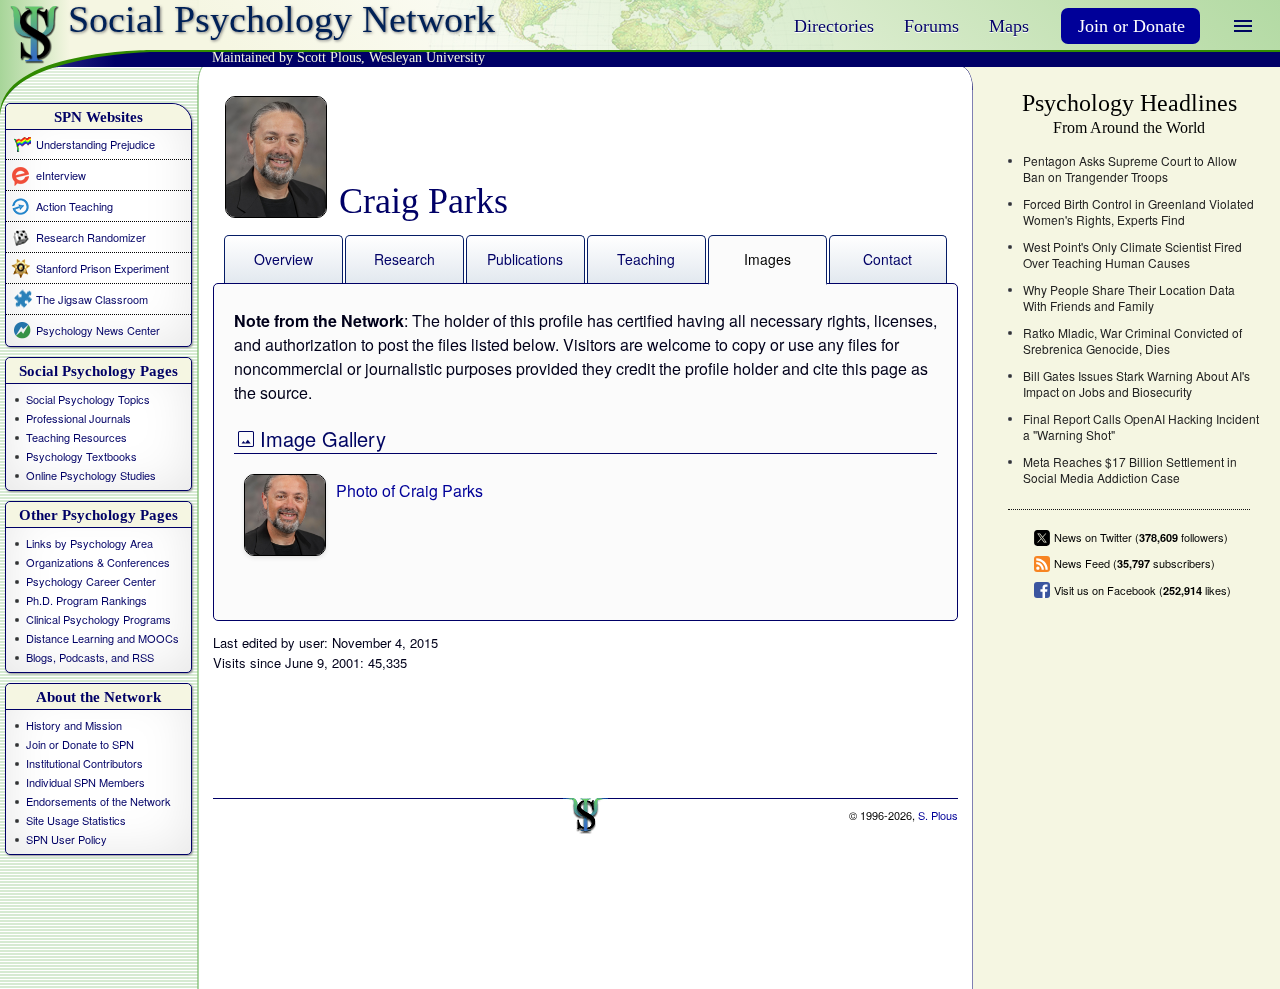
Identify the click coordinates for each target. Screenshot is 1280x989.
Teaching (646, 259)
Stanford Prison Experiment (102, 268)
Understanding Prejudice (95, 144)
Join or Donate (1131, 26)
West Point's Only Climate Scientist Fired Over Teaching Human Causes (1132, 255)
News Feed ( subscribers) (1134, 563)
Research (404, 259)
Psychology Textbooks (81, 456)
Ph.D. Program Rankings (86, 600)
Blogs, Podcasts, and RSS (90, 657)
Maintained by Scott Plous (286, 57)
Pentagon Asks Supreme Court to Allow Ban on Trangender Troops (1130, 169)
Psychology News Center (98, 330)
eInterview (61, 174)
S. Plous (938, 815)
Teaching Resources (76, 437)
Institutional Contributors (84, 763)
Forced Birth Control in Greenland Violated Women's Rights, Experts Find (1138, 212)
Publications (525, 259)
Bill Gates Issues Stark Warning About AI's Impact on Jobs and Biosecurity (1136, 384)
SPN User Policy (66, 839)
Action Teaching (74, 205)
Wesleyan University (427, 57)
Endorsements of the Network (98, 801)
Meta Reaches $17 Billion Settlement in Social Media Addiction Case (1130, 470)
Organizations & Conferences (98, 562)
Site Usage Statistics (76, 820)
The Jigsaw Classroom (92, 299)
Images (767, 259)
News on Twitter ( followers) (1141, 537)
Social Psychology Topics (88, 399)
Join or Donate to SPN (80, 744)
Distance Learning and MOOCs (102, 638)
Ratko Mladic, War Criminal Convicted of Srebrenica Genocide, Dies (1132, 341)
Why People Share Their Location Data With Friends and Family (1129, 298)
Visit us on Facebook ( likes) (1142, 590)
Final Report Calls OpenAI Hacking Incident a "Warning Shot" (1141, 427)
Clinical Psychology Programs (98, 619)
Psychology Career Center (91, 581)
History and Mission (74, 725)
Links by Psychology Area (89, 543)
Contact (887, 259)
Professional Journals (78, 418)
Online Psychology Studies (91, 475)
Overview (283, 259)
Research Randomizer (91, 237)
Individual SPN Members (85, 782)
